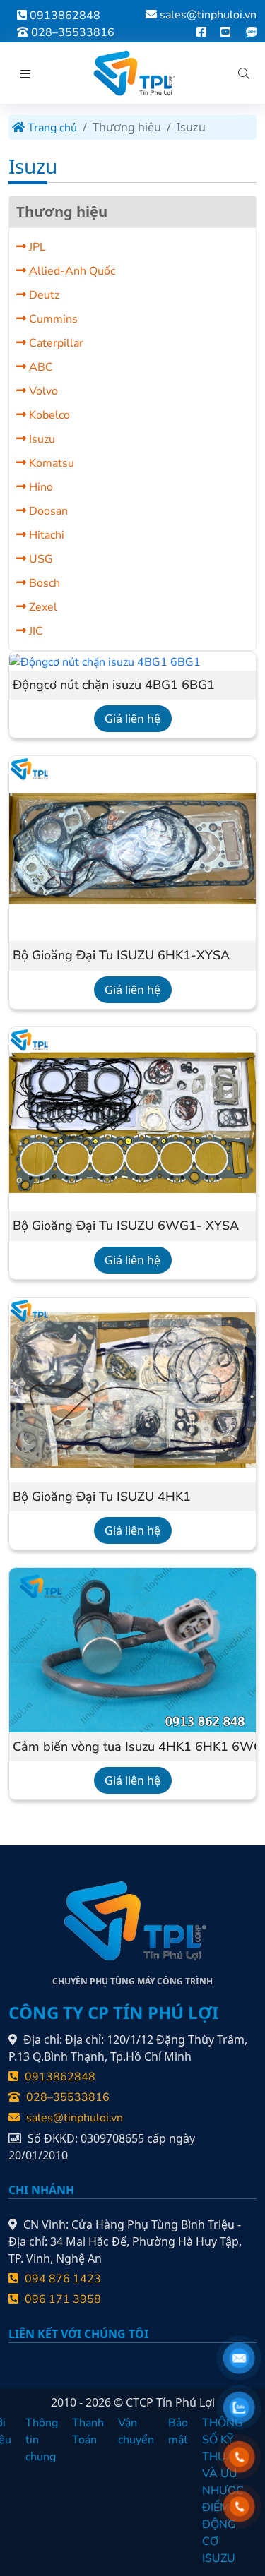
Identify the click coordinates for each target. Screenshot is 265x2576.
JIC (35, 631)
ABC (40, 367)
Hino (40, 487)
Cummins (52, 319)
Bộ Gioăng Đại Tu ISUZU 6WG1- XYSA (126, 1226)
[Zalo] (251, 32)
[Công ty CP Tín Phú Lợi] (133, 73)
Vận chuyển (136, 2431)
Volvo (42, 391)
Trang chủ (51, 128)
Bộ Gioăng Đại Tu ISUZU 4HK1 (102, 1497)
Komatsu (50, 463)
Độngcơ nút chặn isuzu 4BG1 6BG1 (114, 685)
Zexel (42, 607)
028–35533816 (71, 32)
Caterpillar (55, 343)
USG (40, 559)
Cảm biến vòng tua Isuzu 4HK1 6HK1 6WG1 (132, 1747)
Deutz (43, 295)
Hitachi (45, 535)
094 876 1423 (61, 2279)
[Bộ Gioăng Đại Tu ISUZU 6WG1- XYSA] (132, 1118)
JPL (36, 247)
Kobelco (48, 415)
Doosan (47, 511)
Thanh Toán (88, 2431)
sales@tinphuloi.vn (208, 15)
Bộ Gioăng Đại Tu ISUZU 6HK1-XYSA (121, 956)
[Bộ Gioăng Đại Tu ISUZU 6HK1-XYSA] (132, 848)
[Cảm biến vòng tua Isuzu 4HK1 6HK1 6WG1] (132, 1649)
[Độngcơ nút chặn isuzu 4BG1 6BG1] (105, 661)
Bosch (43, 583)
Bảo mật (178, 2431)
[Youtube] (225, 32)
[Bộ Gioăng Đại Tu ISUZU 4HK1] (132, 1389)
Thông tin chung (42, 2440)
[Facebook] (201, 32)
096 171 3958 (61, 2299)
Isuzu (41, 439)
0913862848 (64, 16)
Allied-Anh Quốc (71, 271)
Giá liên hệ (132, 719)
